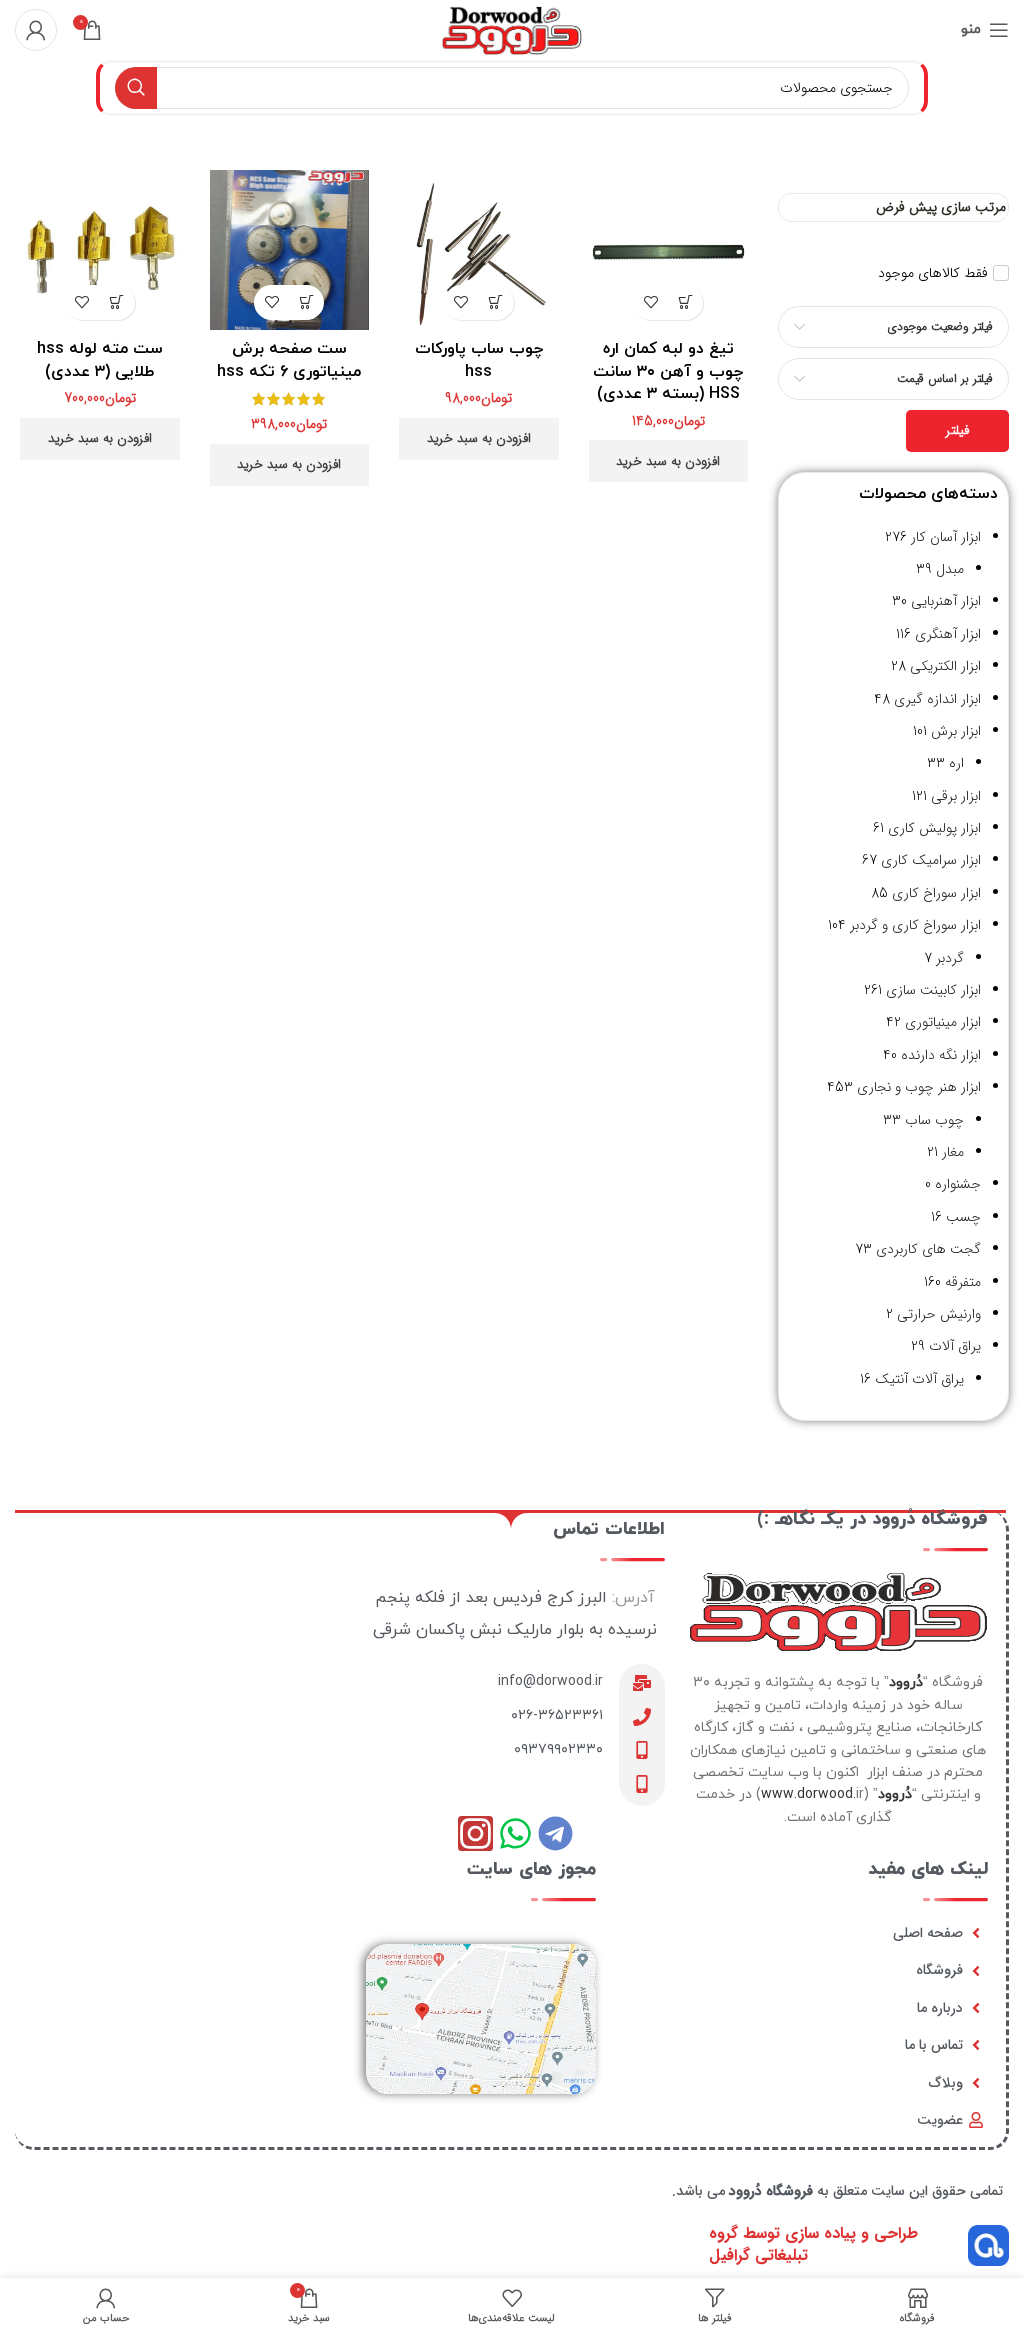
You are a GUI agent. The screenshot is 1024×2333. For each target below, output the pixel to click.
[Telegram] (555, 1833)
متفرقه (963, 1282)
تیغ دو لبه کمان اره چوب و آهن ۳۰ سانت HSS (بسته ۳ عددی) (668, 371)
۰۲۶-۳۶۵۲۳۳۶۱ (557, 1715)
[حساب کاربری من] (36, 30)
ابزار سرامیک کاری (931, 860)
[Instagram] (475, 1833)
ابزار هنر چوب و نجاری (919, 1087)
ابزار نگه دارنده (941, 1055)
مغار (953, 1152)
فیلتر (957, 430)
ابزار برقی (956, 796)
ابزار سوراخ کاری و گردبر (915, 925)
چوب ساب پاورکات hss (479, 360)
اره (956, 763)
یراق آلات (955, 1346)
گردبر (950, 958)
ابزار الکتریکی (945, 666)
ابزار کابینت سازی (933, 990)
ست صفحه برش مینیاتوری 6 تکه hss (289, 360)
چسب (963, 1217)
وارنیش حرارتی (939, 1314)
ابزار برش (956, 731)
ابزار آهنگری (948, 634)
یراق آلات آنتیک (919, 1379)
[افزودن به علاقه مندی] (650, 302)
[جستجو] (136, 88)
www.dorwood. (808, 1794)
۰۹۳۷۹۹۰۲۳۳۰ (558, 1749)
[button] (685, 302)
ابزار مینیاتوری (943, 1022)
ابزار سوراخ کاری (936, 893)
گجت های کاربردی (928, 1249)
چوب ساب (934, 1120)
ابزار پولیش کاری (934, 828)
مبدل (950, 569)
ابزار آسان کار (946, 537)
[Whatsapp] (515, 1833)
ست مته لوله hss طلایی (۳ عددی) (100, 360)
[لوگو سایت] (512, 29)
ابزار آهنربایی (946, 601)
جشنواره (958, 1184)
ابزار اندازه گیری (937, 699)
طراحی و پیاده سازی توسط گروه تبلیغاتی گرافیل (813, 2244)
